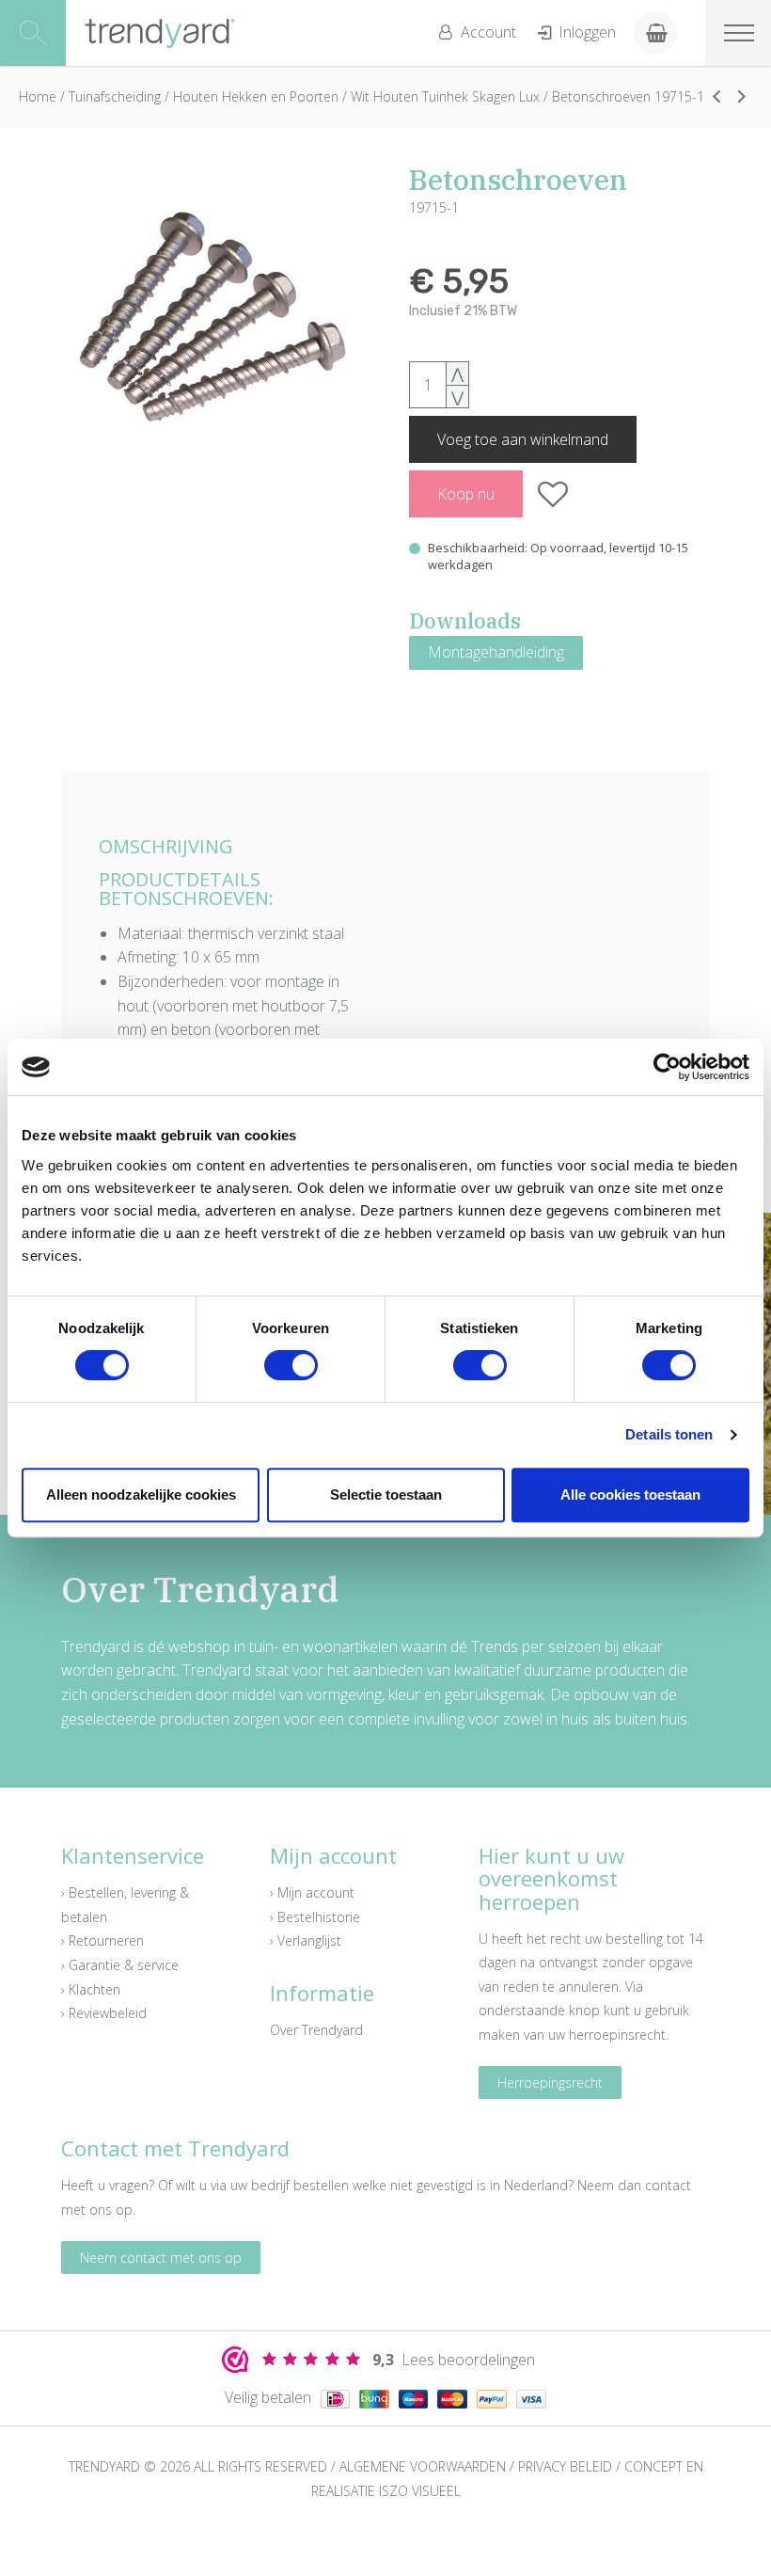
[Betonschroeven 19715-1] (212, 316)
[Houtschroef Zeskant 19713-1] (716, 96)
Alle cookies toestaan (630, 1495)
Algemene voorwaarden (423, 2466)
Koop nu (466, 494)
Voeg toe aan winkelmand (523, 439)
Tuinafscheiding (115, 96)
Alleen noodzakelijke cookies (141, 1495)
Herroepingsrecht (550, 2083)
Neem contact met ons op (161, 2258)
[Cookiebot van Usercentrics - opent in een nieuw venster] (667, 1067)
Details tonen (669, 1434)
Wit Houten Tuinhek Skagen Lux (445, 96)
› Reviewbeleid (104, 2013)
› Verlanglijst (306, 1940)
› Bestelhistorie (315, 1917)
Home (38, 96)
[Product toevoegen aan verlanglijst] (553, 494)
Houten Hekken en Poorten (256, 96)
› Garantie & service (120, 1965)
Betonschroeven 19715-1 (628, 96)
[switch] (291, 1365)
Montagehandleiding (496, 652)
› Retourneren (102, 1940)
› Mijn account (312, 1892)
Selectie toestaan (386, 1495)
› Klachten (91, 1989)
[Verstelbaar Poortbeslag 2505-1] (742, 96)
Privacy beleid (565, 2466)
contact (668, 2185)
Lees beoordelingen (454, 2360)
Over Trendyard (316, 2030)
